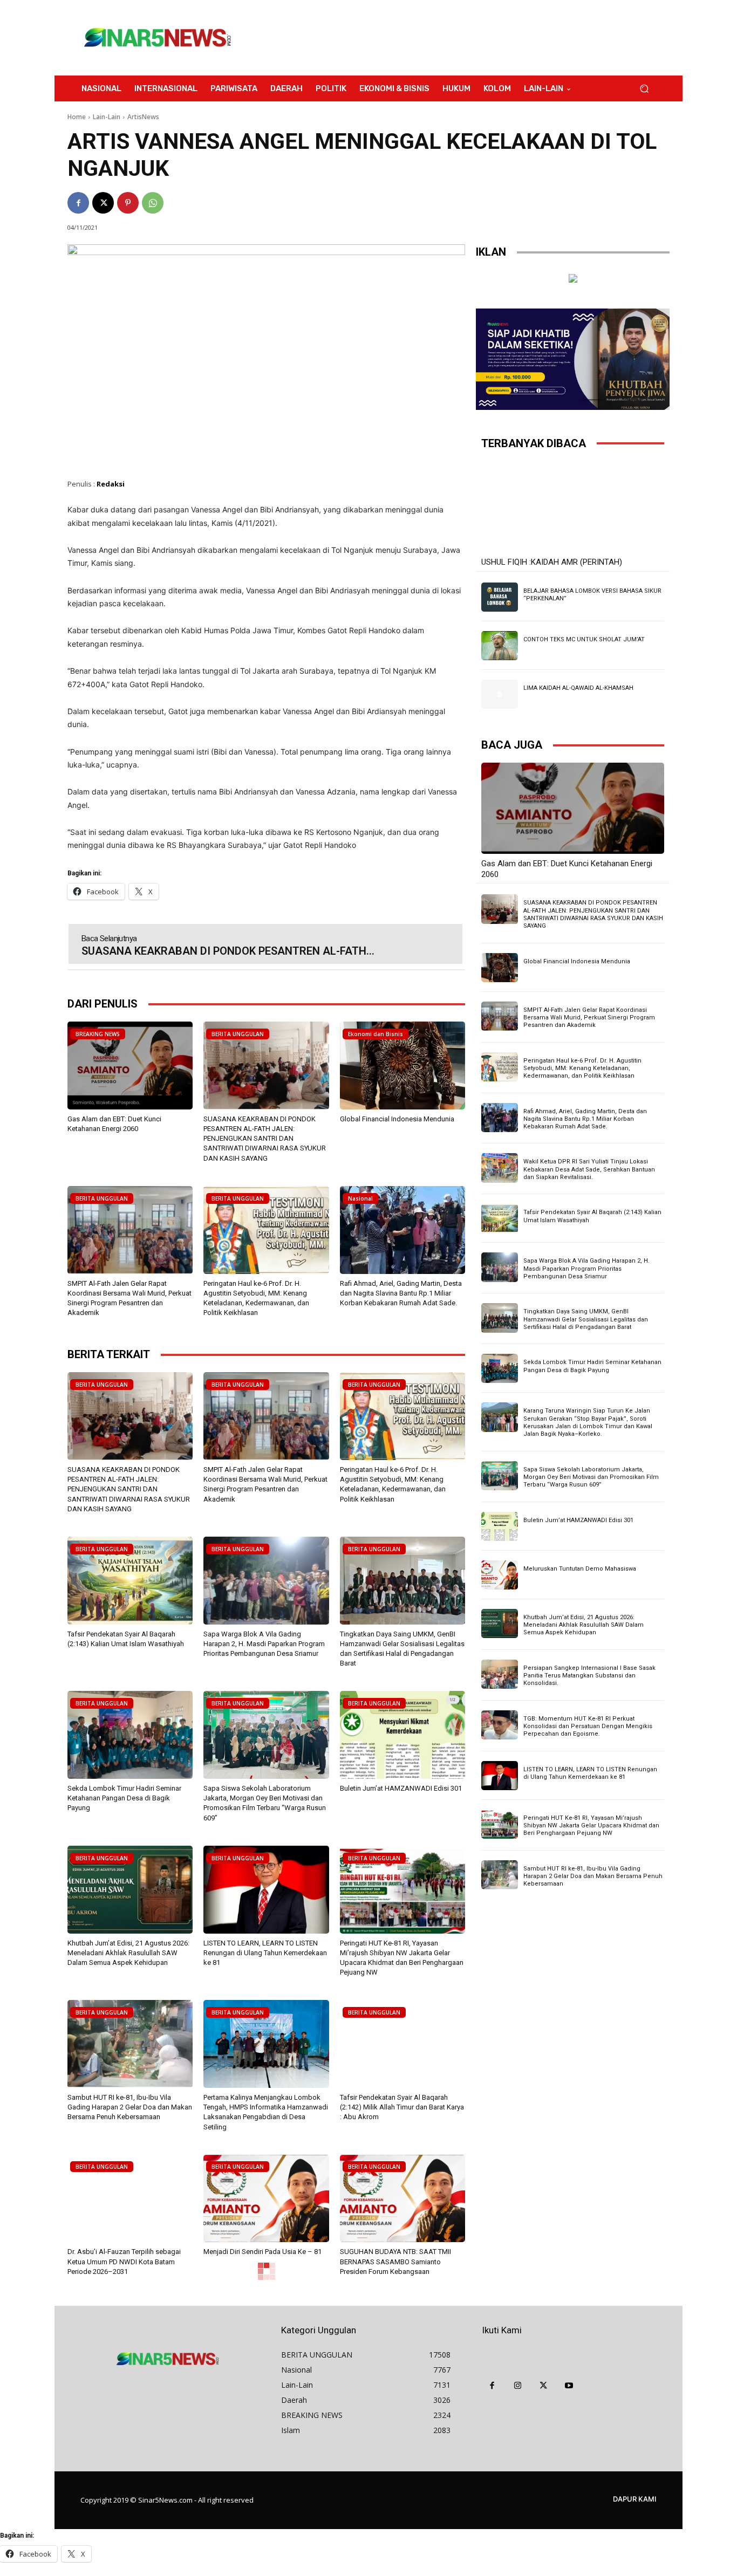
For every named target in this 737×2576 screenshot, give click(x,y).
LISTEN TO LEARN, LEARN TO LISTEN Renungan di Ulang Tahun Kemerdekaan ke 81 (265, 1953)
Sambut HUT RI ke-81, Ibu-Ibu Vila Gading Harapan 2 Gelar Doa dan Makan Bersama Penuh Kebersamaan (130, 2107)
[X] (103, 203)
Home (77, 117)
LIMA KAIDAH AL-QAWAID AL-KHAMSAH (578, 688)
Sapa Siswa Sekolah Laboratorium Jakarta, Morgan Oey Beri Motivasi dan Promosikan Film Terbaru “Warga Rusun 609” (591, 1477)
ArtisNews (143, 117)
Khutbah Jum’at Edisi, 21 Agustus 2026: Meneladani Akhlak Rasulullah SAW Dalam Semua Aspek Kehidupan (128, 1953)
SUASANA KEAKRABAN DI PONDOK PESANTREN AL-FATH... (228, 951)
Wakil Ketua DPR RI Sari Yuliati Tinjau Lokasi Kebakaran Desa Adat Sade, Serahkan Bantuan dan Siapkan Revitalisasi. (589, 1169)
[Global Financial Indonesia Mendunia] (402, 1066)
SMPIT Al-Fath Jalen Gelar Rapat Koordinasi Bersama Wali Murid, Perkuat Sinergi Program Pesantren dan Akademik (589, 1018)
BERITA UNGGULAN (238, 1034)
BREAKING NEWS (98, 1034)
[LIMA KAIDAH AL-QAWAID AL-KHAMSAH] (500, 694)
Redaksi (111, 484)
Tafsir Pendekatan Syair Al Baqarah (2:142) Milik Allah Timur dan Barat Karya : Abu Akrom (402, 2107)
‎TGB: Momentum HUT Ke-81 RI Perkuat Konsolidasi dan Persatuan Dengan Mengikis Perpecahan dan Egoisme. (588, 1727)
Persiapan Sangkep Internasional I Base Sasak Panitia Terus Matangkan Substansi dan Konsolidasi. (589, 1676)
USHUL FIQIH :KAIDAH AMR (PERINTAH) (552, 562)
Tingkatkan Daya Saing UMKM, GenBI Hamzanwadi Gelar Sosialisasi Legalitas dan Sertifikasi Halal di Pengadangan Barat (586, 1319)
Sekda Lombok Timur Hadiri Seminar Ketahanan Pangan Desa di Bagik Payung (124, 1798)
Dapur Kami (635, 2499)
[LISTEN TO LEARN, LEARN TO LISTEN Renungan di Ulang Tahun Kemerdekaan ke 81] (266, 1890)
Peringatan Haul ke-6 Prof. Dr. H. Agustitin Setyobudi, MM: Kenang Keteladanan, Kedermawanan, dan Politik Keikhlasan (582, 1068)
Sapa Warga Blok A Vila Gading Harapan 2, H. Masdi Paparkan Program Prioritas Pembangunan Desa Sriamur (264, 1644)
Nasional (360, 1198)
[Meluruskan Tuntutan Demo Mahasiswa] (500, 1575)
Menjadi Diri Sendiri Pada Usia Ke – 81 (262, 2252)
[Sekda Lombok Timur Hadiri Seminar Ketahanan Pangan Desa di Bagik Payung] (130, 1735)
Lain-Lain (107, 117)
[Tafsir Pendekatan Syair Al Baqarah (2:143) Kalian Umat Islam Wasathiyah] (130, 1581)
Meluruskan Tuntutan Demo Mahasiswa (580, 1569)
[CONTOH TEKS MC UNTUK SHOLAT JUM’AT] (500, 646)
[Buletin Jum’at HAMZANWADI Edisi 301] (402, 1735)
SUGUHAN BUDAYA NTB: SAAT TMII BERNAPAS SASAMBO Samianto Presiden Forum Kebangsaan (395, 2261)
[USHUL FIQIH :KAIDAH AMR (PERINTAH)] (573, 507)
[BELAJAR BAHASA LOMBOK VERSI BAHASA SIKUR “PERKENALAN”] (500, 597)
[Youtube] (569, 2386)
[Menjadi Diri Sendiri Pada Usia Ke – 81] (266, 2199)
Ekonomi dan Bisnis (376, 1034)
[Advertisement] (458, 38)
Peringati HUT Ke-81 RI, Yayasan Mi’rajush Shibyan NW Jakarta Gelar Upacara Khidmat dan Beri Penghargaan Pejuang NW (591, 1826)
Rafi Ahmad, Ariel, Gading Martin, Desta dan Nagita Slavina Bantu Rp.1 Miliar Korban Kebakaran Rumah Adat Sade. (401, 1293)
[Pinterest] (128, 203)
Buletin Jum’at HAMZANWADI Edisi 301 (401, 1788)
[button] (644, 89)
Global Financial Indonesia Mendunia (397, 1119)
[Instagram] (518, 2386)
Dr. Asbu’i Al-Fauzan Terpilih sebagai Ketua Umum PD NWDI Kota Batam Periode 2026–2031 (124, 2261)
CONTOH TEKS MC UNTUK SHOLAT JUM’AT (584, 639)
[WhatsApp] (153, 203)
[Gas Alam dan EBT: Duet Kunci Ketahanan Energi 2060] (130, 1066)
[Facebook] (78, 203)
